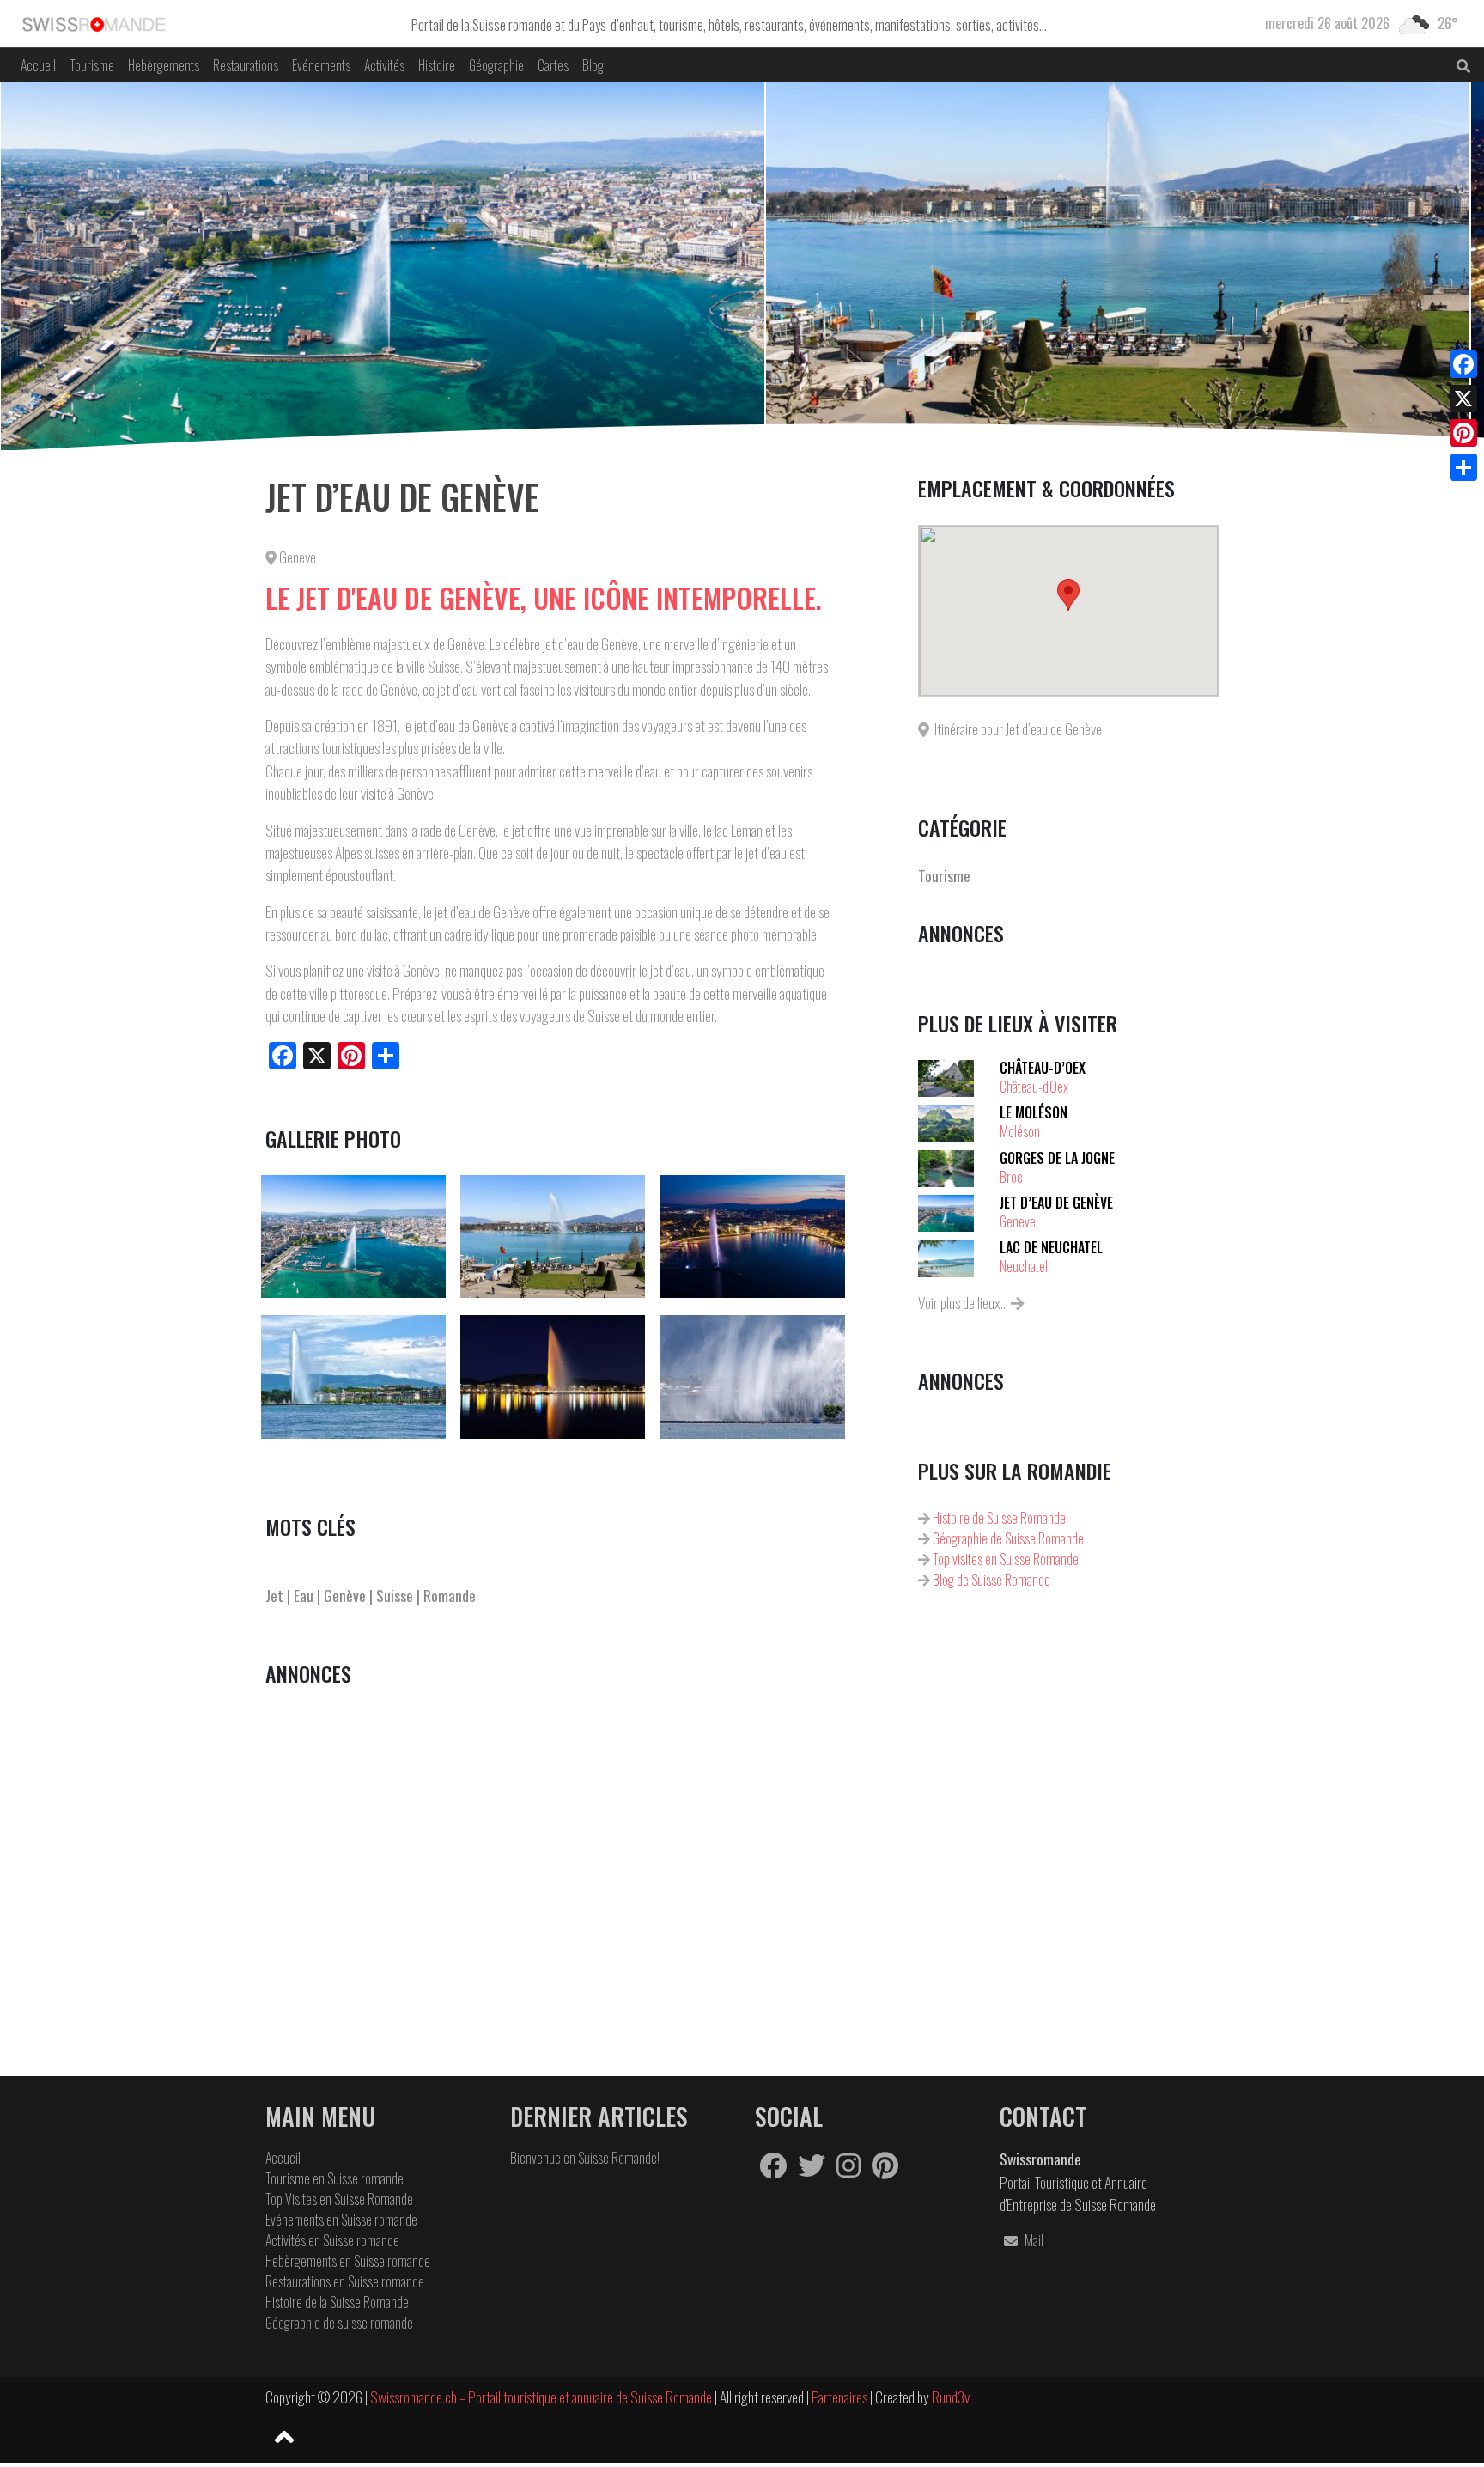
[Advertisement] (552, 1830)
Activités (384, 65)
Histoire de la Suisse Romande (337, 2302)
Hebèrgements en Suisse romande (348, 2261)
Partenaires (841, 2397)
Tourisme (92, 65)
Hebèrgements (164, 65)
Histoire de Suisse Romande (998, 1518)
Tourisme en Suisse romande (335, 2178)
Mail (1033, 2240)
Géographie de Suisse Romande (1007, 1538)
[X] (1463, 399)
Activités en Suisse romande (332, 2240)
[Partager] (1463, 467)
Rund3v (951, 2397)
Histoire (437, 65)
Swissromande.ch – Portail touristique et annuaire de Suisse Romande (541, 2397)
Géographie (496, 65)
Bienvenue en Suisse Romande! (585, 2158)
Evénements (321, 65)
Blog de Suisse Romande (990, 1580)
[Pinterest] (1463, 433)
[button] (1068, 595)
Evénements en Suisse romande (341, 2220)
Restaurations (246, 65)
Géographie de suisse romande (339, 2323)
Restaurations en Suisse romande (345, 2281)
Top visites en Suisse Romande (1004, 1559)
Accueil (38, 65)
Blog (593, 65)
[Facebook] (1463, 364)
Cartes (553, 65)
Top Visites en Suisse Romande (339, 2199)
